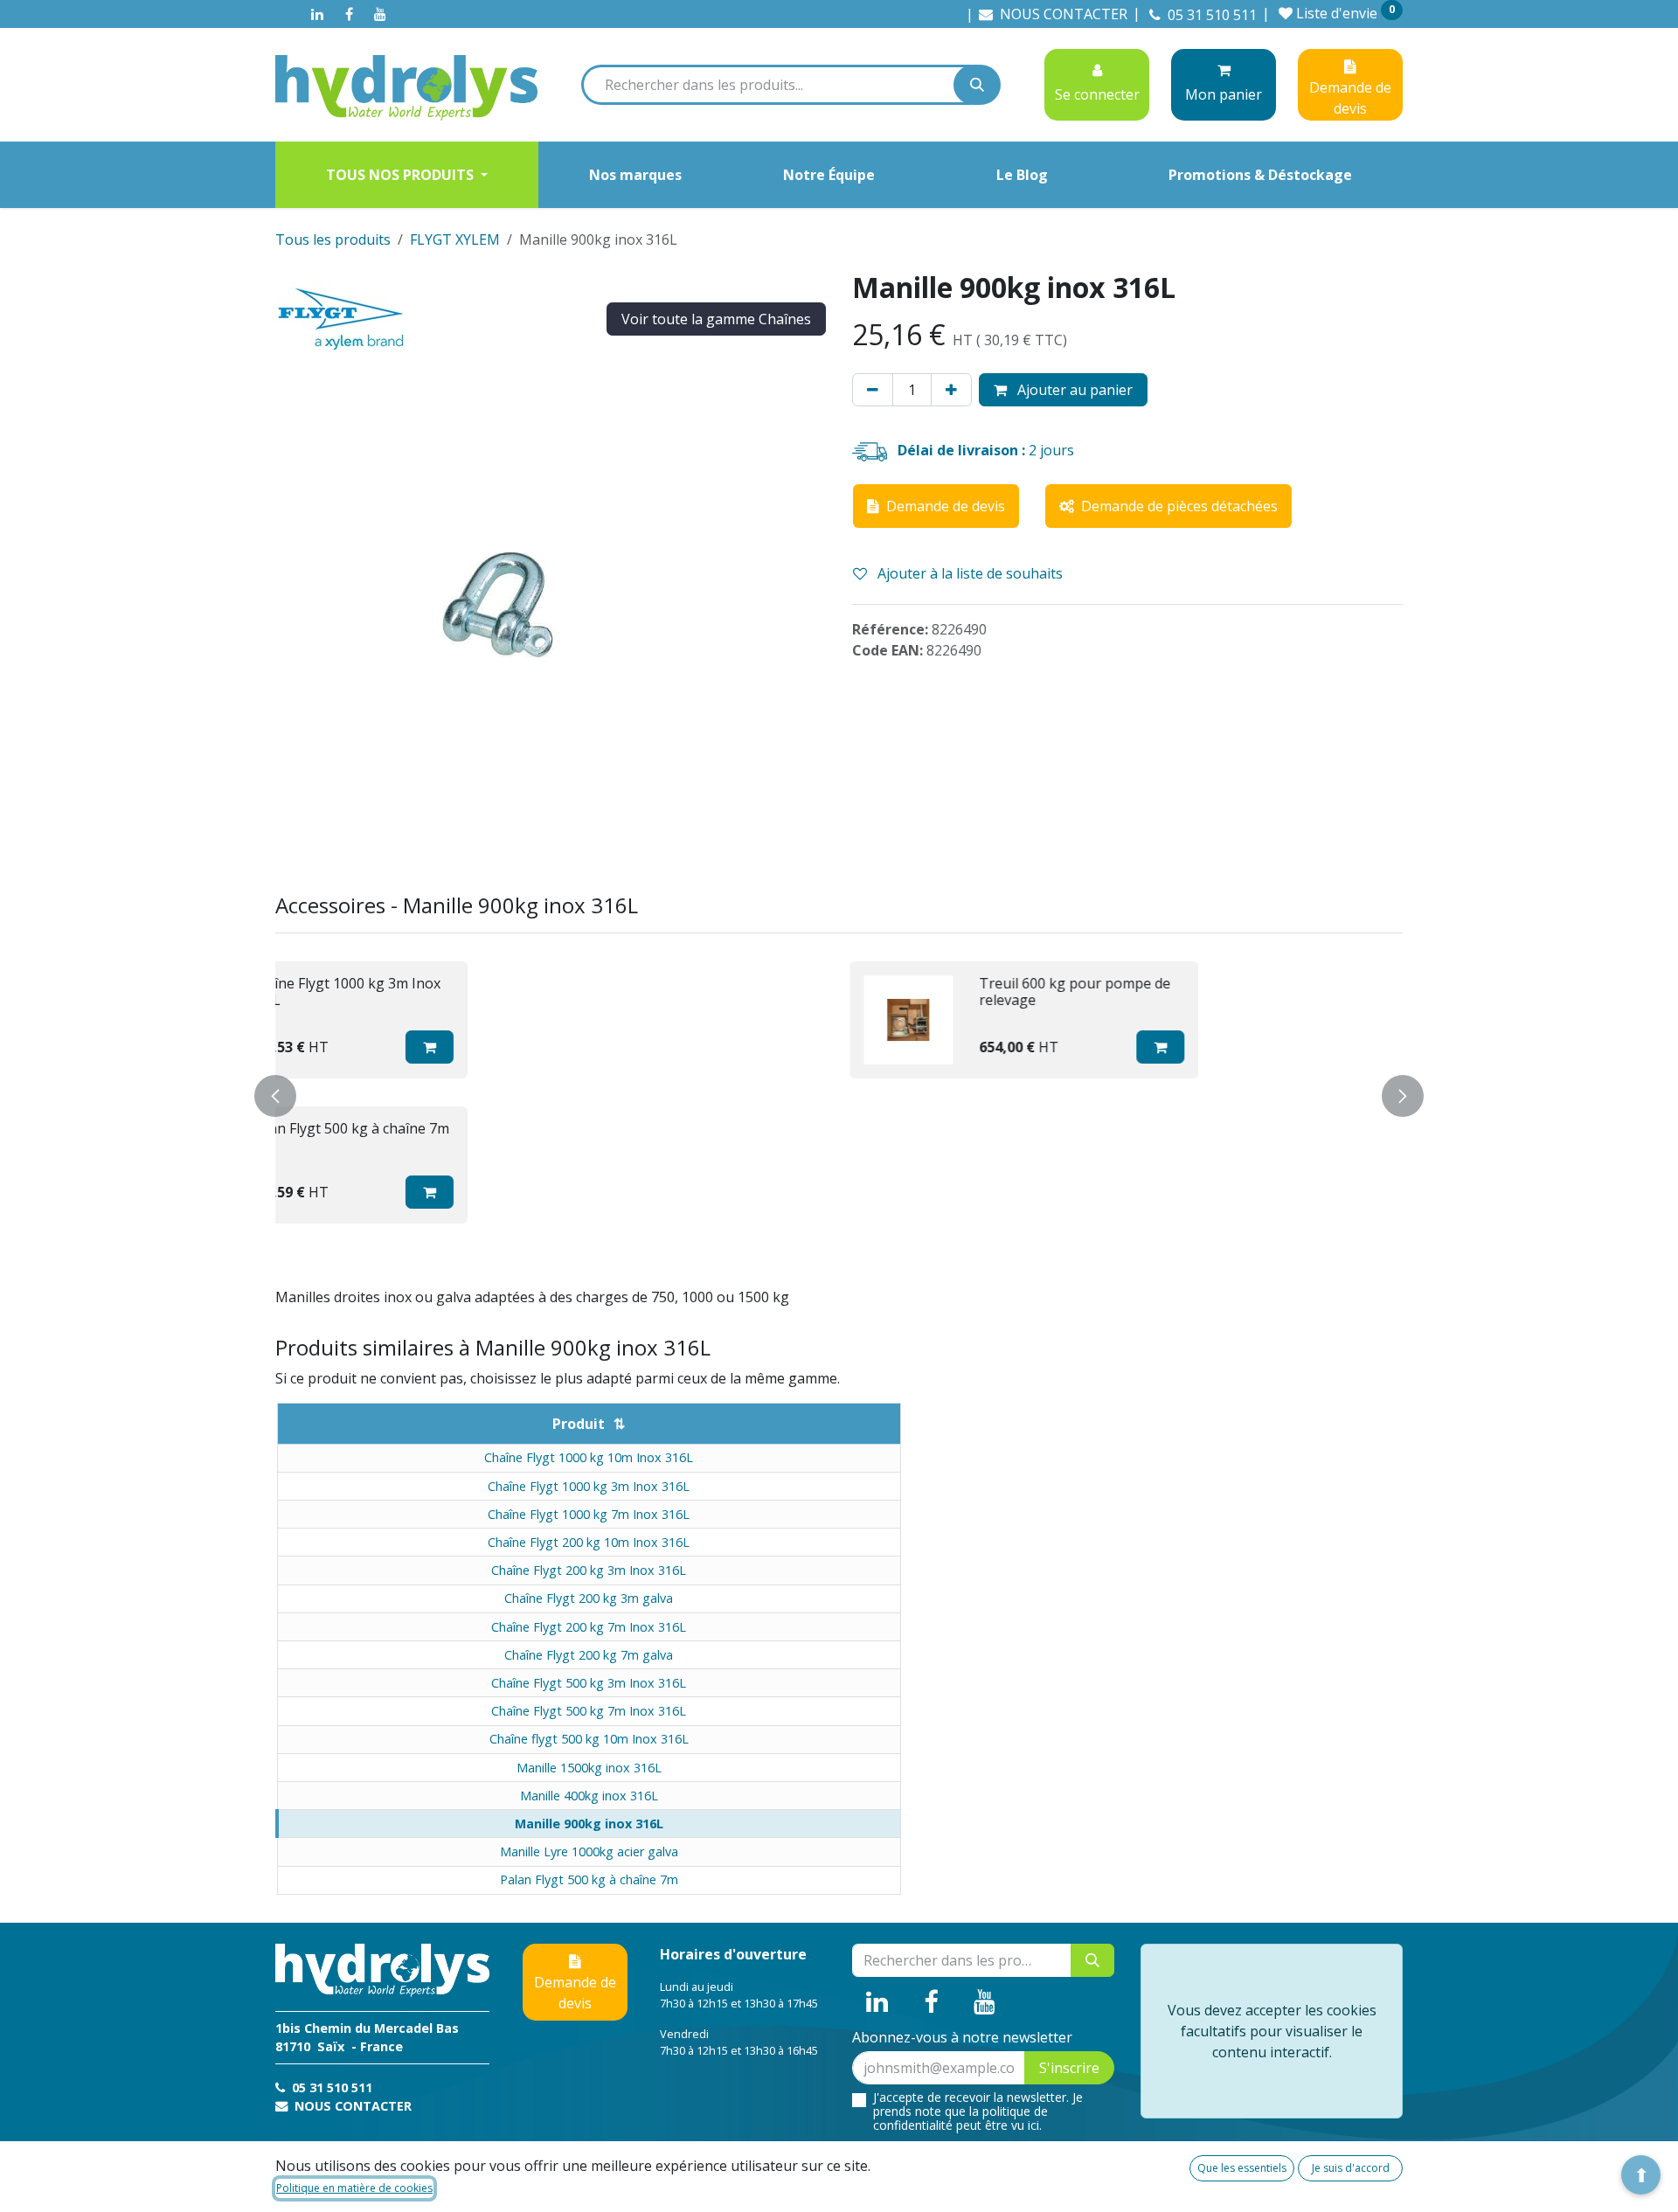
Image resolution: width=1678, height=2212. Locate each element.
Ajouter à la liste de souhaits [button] (968, 573)
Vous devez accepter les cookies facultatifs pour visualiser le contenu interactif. (1272, 2031)
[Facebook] (349, 14)
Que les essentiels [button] (1242, 2168)
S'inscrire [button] (1069, 2068)
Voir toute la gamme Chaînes (716, 319)
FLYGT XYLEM (455, 239)
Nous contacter (351, 2106)
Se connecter (1097, 94)
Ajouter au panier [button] (1073, 390)
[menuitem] (407, 175)
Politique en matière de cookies (354, 2188)
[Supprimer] (873, 390)
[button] (613, 1047)
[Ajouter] (951, 390)
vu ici (1025, 2125)
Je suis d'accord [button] (1351, 2168)
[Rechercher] (977, 85)
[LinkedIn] (317, 14)
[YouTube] (380, 14)
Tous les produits (333, 239)
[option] (839, 1092)
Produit (579, 1424)
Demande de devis (575, 1993)
